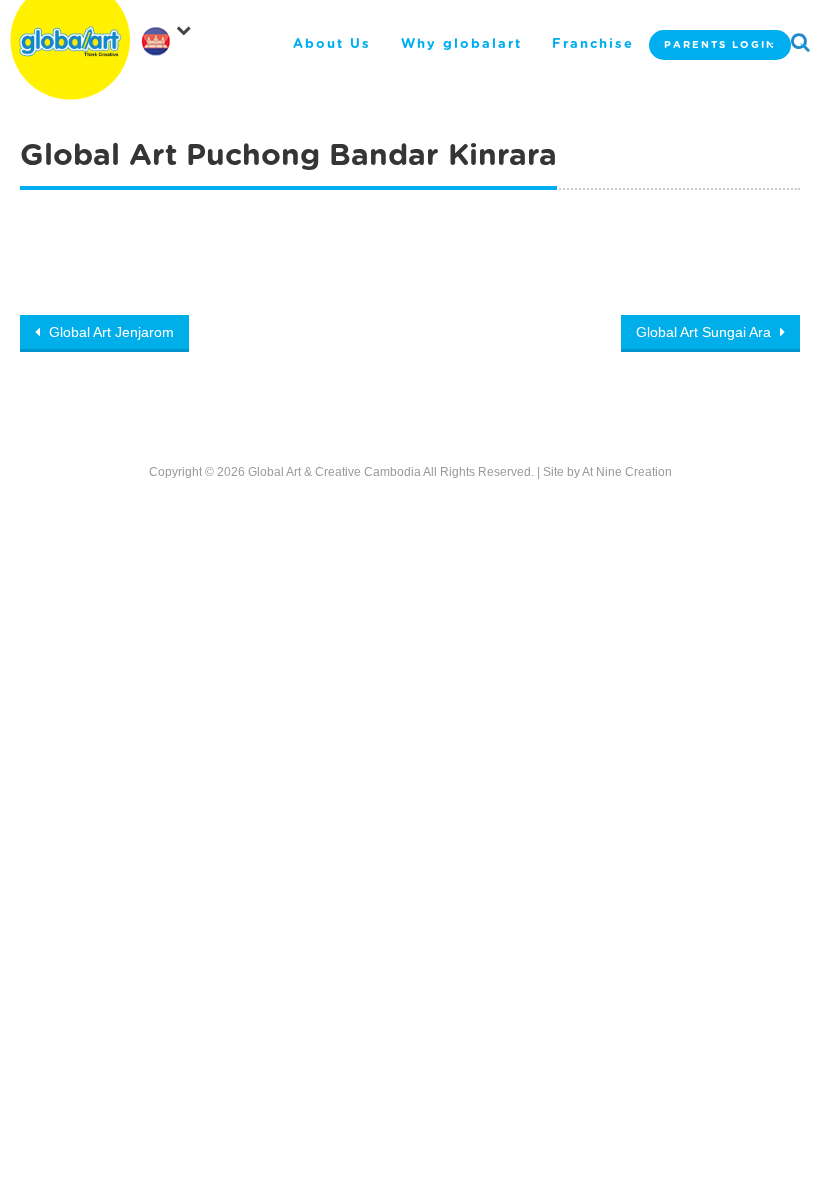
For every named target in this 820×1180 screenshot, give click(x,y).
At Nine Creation (627, 472)
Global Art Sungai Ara (705, 332)
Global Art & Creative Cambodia (334, 472)
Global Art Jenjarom (109, 332)
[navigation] (170, 34)
